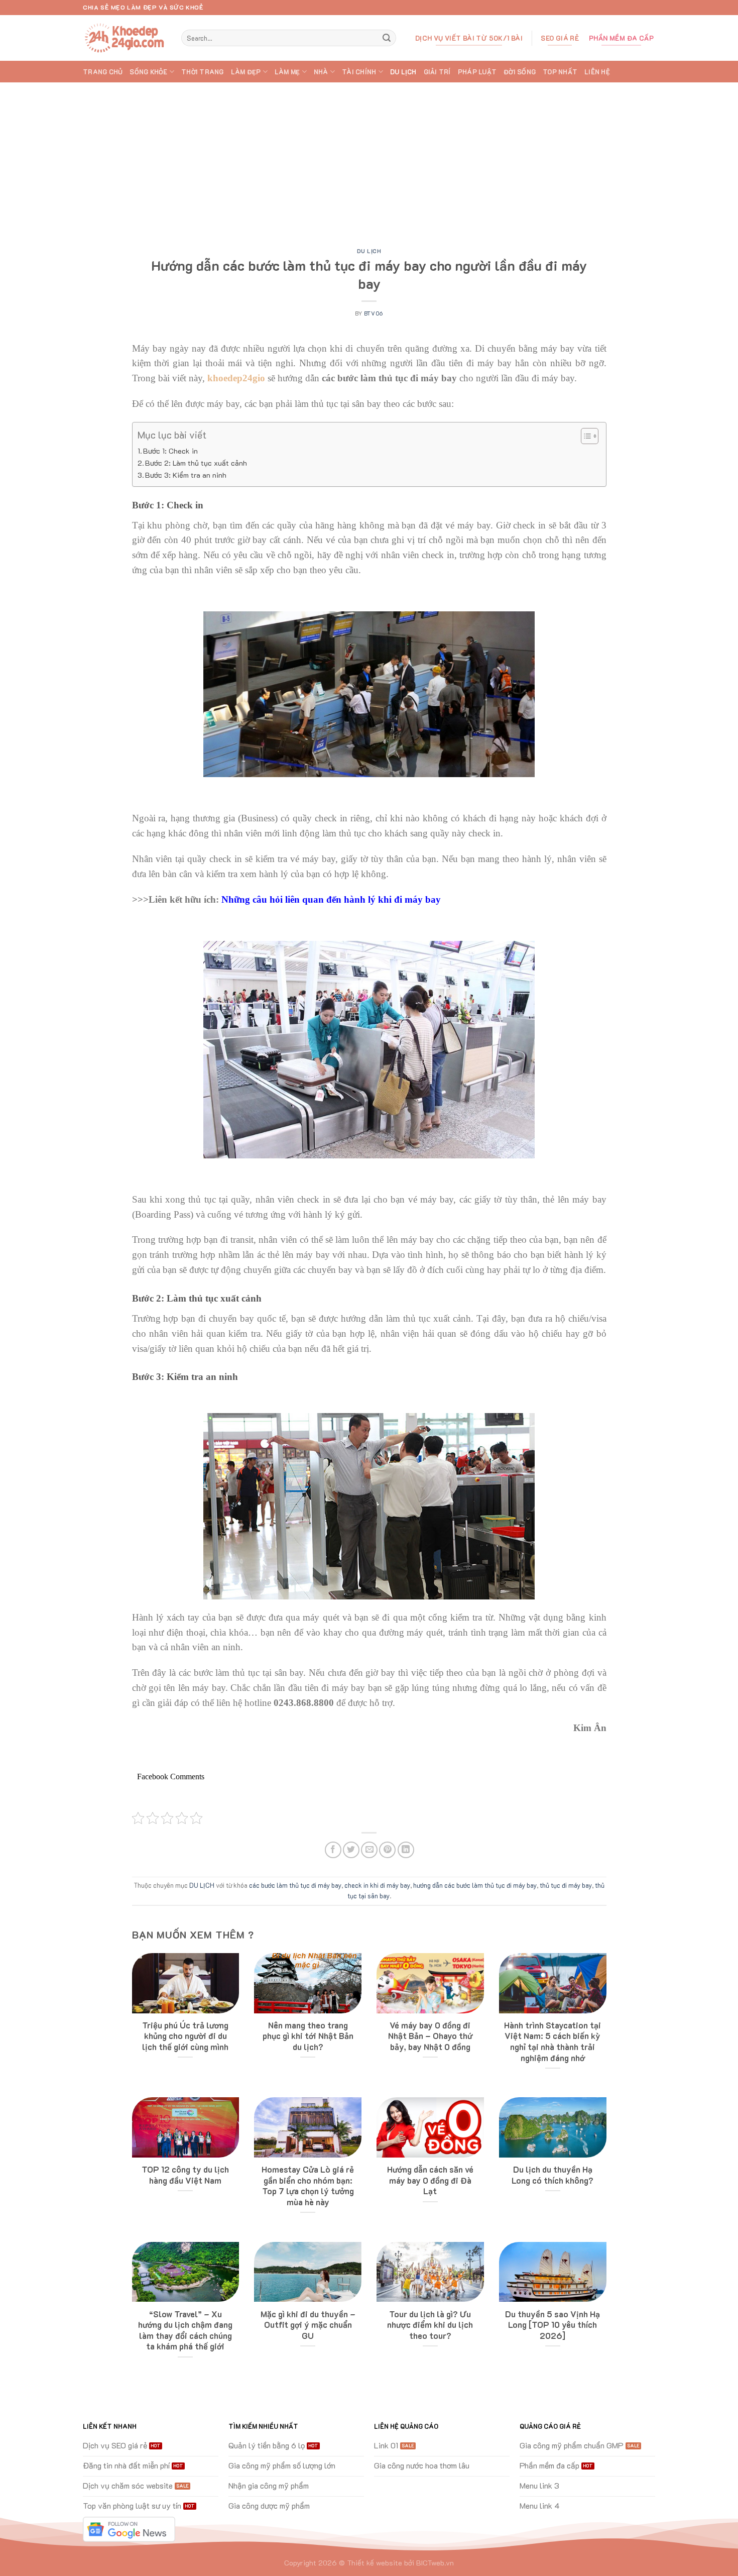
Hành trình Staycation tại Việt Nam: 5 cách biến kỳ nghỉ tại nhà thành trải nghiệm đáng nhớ (552, 2042)
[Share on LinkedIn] (406, 1850)
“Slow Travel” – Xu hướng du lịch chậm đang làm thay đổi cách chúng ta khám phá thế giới (185, 2330)
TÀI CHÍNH (359, 72)
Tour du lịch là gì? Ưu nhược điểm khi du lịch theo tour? (430, 2325)
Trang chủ (103, 72)
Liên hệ (597, 72)
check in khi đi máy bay (377, 1885)
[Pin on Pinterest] (387, 1850)
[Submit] (387, 38)
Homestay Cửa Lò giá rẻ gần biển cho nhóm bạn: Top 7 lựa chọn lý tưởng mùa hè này (308, 2186)
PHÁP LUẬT (477, 72)
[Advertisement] (369, 158)
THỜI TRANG (203, 72)
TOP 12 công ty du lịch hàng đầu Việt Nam (185, 2175)
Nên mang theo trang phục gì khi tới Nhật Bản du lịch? (308, 2036)
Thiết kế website (375, 2563)
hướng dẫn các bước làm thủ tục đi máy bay (475, 1885)
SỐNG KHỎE (148, 72)
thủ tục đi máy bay (566, 1885)
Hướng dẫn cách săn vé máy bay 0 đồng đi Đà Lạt (430, 2180)
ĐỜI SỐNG (520, 72)
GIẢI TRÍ (437, 72)
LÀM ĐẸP (246, 72)
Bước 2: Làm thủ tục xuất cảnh (196, 463)
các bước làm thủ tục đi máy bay (295, 1885)
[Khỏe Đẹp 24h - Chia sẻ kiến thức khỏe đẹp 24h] (125, 38)
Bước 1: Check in (170, 451)
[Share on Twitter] (351, 1850)
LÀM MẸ (287, 72)
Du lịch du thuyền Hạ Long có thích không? (552, 2175)
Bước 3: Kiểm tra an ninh (186, 475)
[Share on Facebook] (333, 1850)
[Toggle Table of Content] (585, 436)
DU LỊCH (403, 72)
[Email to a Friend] (369, 1850)
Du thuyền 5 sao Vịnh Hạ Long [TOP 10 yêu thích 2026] (552, 2325)
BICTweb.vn (435, 2563)
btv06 (374, 313)
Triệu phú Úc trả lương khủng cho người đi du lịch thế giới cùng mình (185, 2036)
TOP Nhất (560, 72)
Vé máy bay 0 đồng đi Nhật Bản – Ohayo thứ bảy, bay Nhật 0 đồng (430, 2036)
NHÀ (321, 72)
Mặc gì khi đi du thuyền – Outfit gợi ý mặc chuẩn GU (308, 2325)
